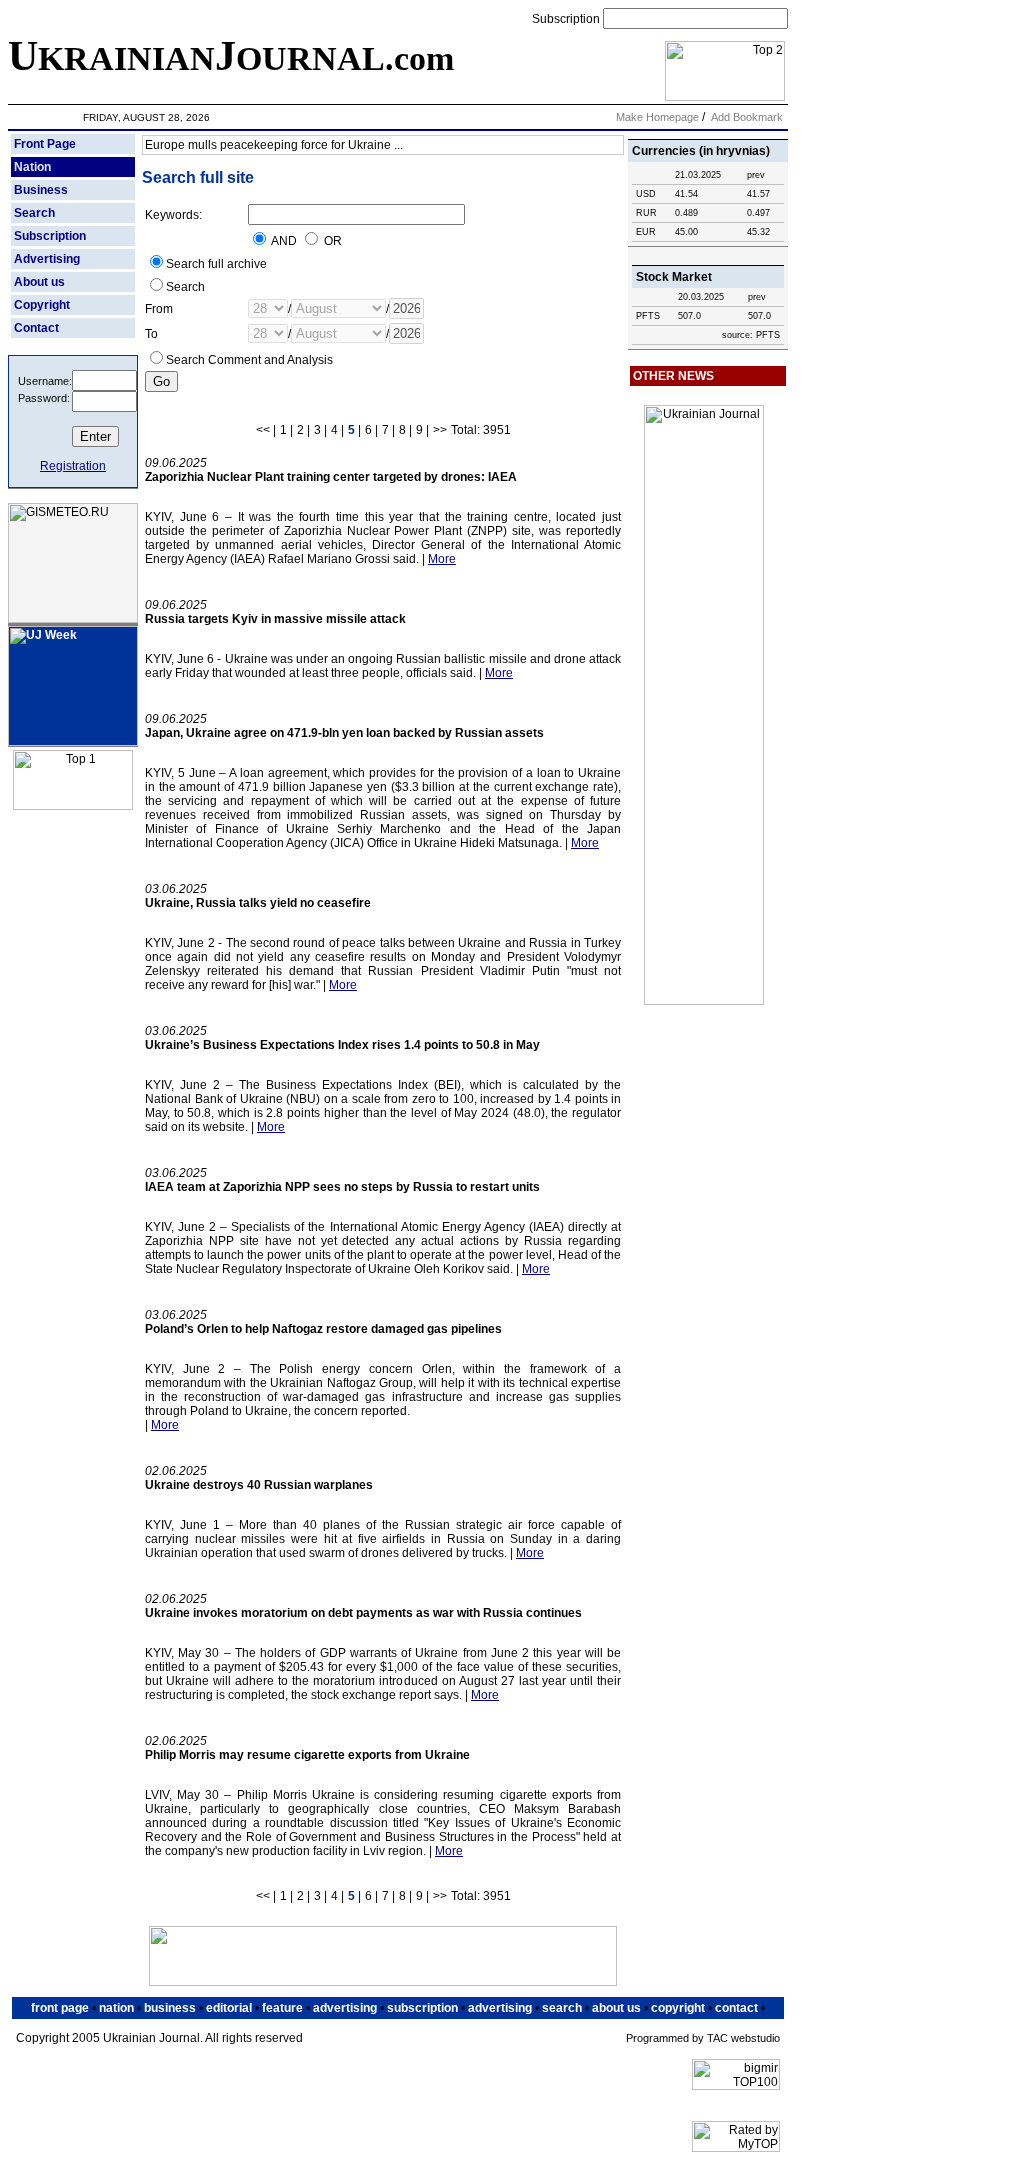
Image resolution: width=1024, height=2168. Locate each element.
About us (39, 282)
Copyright (42, 305)
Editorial (229, 2008)
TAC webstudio (743, 2038)
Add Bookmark (747, 117)
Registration (73, 466)
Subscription (567, 19)
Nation (32, 167)
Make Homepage (657, 117)
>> (440, 430)
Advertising (47, 259)
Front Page (45, 144)
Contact (36, 328)
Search (34, 213)
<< (263, 430)
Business (41, 190)
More (442, 559)
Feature (282, 2008)
